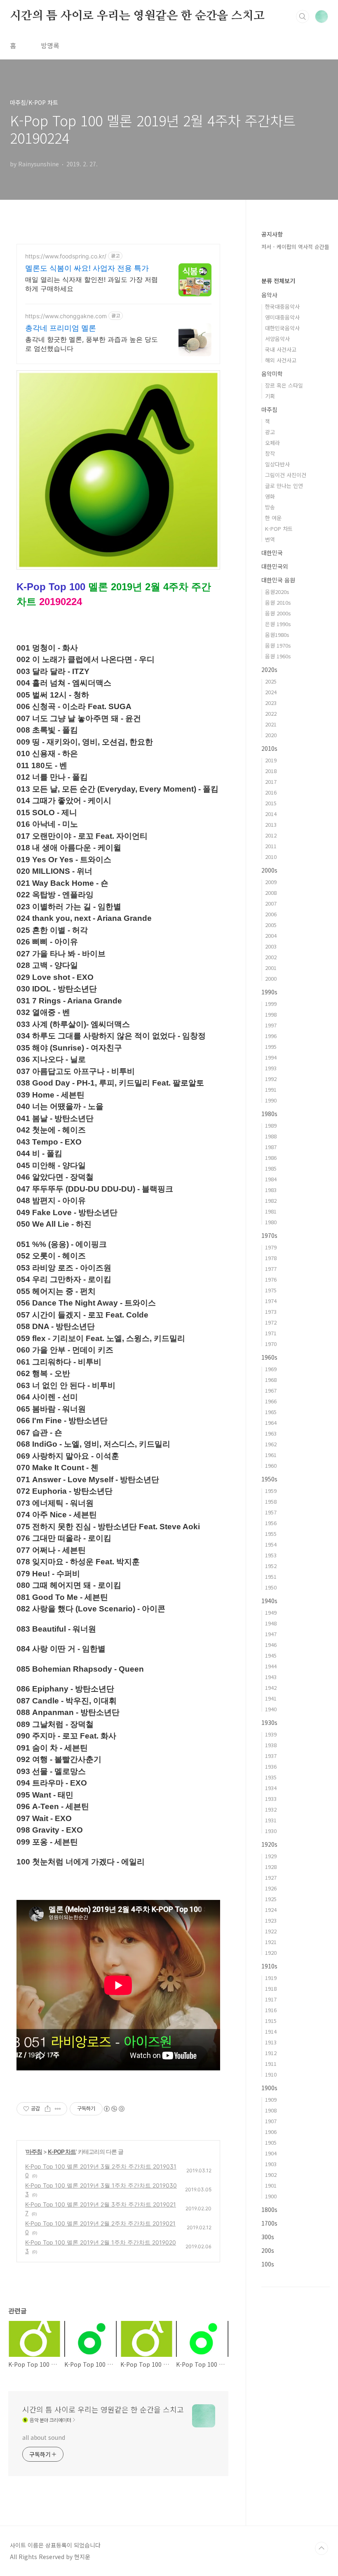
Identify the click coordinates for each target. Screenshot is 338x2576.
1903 (271, 2164)
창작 (270, 453)
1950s (269, 1479)
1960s (269, 1357)
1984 (271, 1179)
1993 (271, 1068)
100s (268, 2264)
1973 (271, 1312)
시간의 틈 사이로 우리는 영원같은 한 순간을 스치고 (137, 16)
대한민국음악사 (282, 328)
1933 (271, 1799)
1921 (271, 1942)
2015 (271, 803)
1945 (271, 1655)
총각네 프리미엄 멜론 (61, 328)
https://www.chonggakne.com (66, 316)
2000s (269, 870)
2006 (271, 914)
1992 (271, 1079)
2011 (271, 846)
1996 (271, 1036)
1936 (271, 1766)
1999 (271, 1004)
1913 (271, 2042)
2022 (271, 713)
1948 (271, 1623)
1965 (271, 1412)
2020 (271, 735)
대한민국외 (275, 566)
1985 (271, 1168)
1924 (271, 1910)
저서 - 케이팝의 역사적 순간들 (295, 247)
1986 (271, 1158)
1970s (269, 1235)
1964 (271, 1423)
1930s (269, 1722)
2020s (269, 669)
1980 (271, 1222)
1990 (271, 1100)
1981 (271, 1211)
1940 (271, 1709)
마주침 (34, 2151)
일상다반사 (277, 464)
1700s (269, 2223)
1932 (271, 1809)
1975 (271, 1290)
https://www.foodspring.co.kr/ (66, 256)
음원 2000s (278, 613)
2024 (271, 692)
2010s (269, 748)
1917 (271, 1999)
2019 (271, 760)
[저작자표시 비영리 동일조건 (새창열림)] (114, 2109)
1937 (271, 1756)
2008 (271, 893)
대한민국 (272, 553)
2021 (271, 724)
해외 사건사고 (281, 360)
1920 (271, 1953)
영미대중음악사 (282, 317)
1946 (271, 1645)
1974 (271, 1301)
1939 (271, 1734)
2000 (271, 978)
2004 (271, 936)
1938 (271, 1745)
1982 (271, 1200)
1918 (271, 1988)
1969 (271, 1369)
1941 (271, 1698)
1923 (271, 1920)
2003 (271, 946)
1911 (271, 2064)
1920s (269, 1844)
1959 (271, 1491)
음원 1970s (278, 645)
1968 (271, 1380)
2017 (271, 782)
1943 (271, 1677)
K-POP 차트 (62, 2151)
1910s (269, 1966)
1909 (271, 2099)
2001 (271, 968)
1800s (269, 2209)
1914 (271, 2031)
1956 (271, 1523)
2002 (271, 957)
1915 (271, 2021)
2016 (271, 792)
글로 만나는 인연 (284, 486)
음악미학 (272, 374)
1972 (271, 1322)
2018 (271, 771)
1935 (271, 1777)
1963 (271, 1433)
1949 (271, 1612)
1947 (271, 1634)
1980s (269, 1114)
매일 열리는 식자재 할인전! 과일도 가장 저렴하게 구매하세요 (92, 284)
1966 (271, 1401)
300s (268, 2237)
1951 (271, 1577)
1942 (271, 1688)
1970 (271, 1344)
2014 (271, 814)
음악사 (269, 295)
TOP (322, 2548)
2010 (271, 857)
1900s (269, 2088)
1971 (271, 1333)
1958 (271, 1501)
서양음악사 (277, 339)
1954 (271, 1544)
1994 (271, 1057)
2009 (271, 882)
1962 (271, 1444)
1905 (271, 2142)
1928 (271, 1867)
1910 (271, 2074)
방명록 (50, 45)
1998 (271, 1014)
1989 (271, 1125)
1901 (271, 2185)
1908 (271, 2110)
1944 (271, 1666)
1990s (269, 992)
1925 (271, 1899)
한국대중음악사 (282, 306)
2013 (271, 824)
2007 (271, 903)
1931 (271, 1820)
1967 (271, 1390)
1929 (271, 1856)
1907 (271, 2121)
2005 (271, 925)
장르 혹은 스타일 (284, 385)
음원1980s (277, 635)
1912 (271, 2053)
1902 (271, 2175)
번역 (270, 539)
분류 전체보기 (278, 281)
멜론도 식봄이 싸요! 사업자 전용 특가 (87, 268)
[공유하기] (48, 2109)
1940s (269, 1601)
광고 (270, 432)
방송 (270, 507)
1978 (271, 1258)
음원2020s (277, 592)
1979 (271, 1247)
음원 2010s (278, 602)
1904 (271, 2153)
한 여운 (273, 518)
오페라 (272, 443)
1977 (271, 1269)
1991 (271, 1089)
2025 (271, 681)
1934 (271, 1788)
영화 (270, 496)
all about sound (44, 2437)
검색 (303, 17)
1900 (271, 2196)
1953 (271, 1555)
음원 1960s (278, 656)
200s (268, 2250)
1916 (271, 2010)
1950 (271, 1587)
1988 (271, 1136)
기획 (270, 396)
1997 (271, 1025)
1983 (271, 1190)
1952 (271, 1566)
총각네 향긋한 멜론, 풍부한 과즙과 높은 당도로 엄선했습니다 (92, 344)
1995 (271, 1047)
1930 (271, 1831)
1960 (271, 1465)
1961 (271, 1455)
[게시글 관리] (58, 2109)
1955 (271, 1534)
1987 (271, 1147)
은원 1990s (278, 624)
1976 (271, 1279)
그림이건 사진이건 (286, 475)
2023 (271, 703)
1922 (271, 1931)
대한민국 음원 (278, 580)
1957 (271, 1512)
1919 (271, 1978)
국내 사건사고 (281, 349)
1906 (271, 2132)
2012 (271, 835)
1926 (271, 1888)
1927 (271, 1877)
